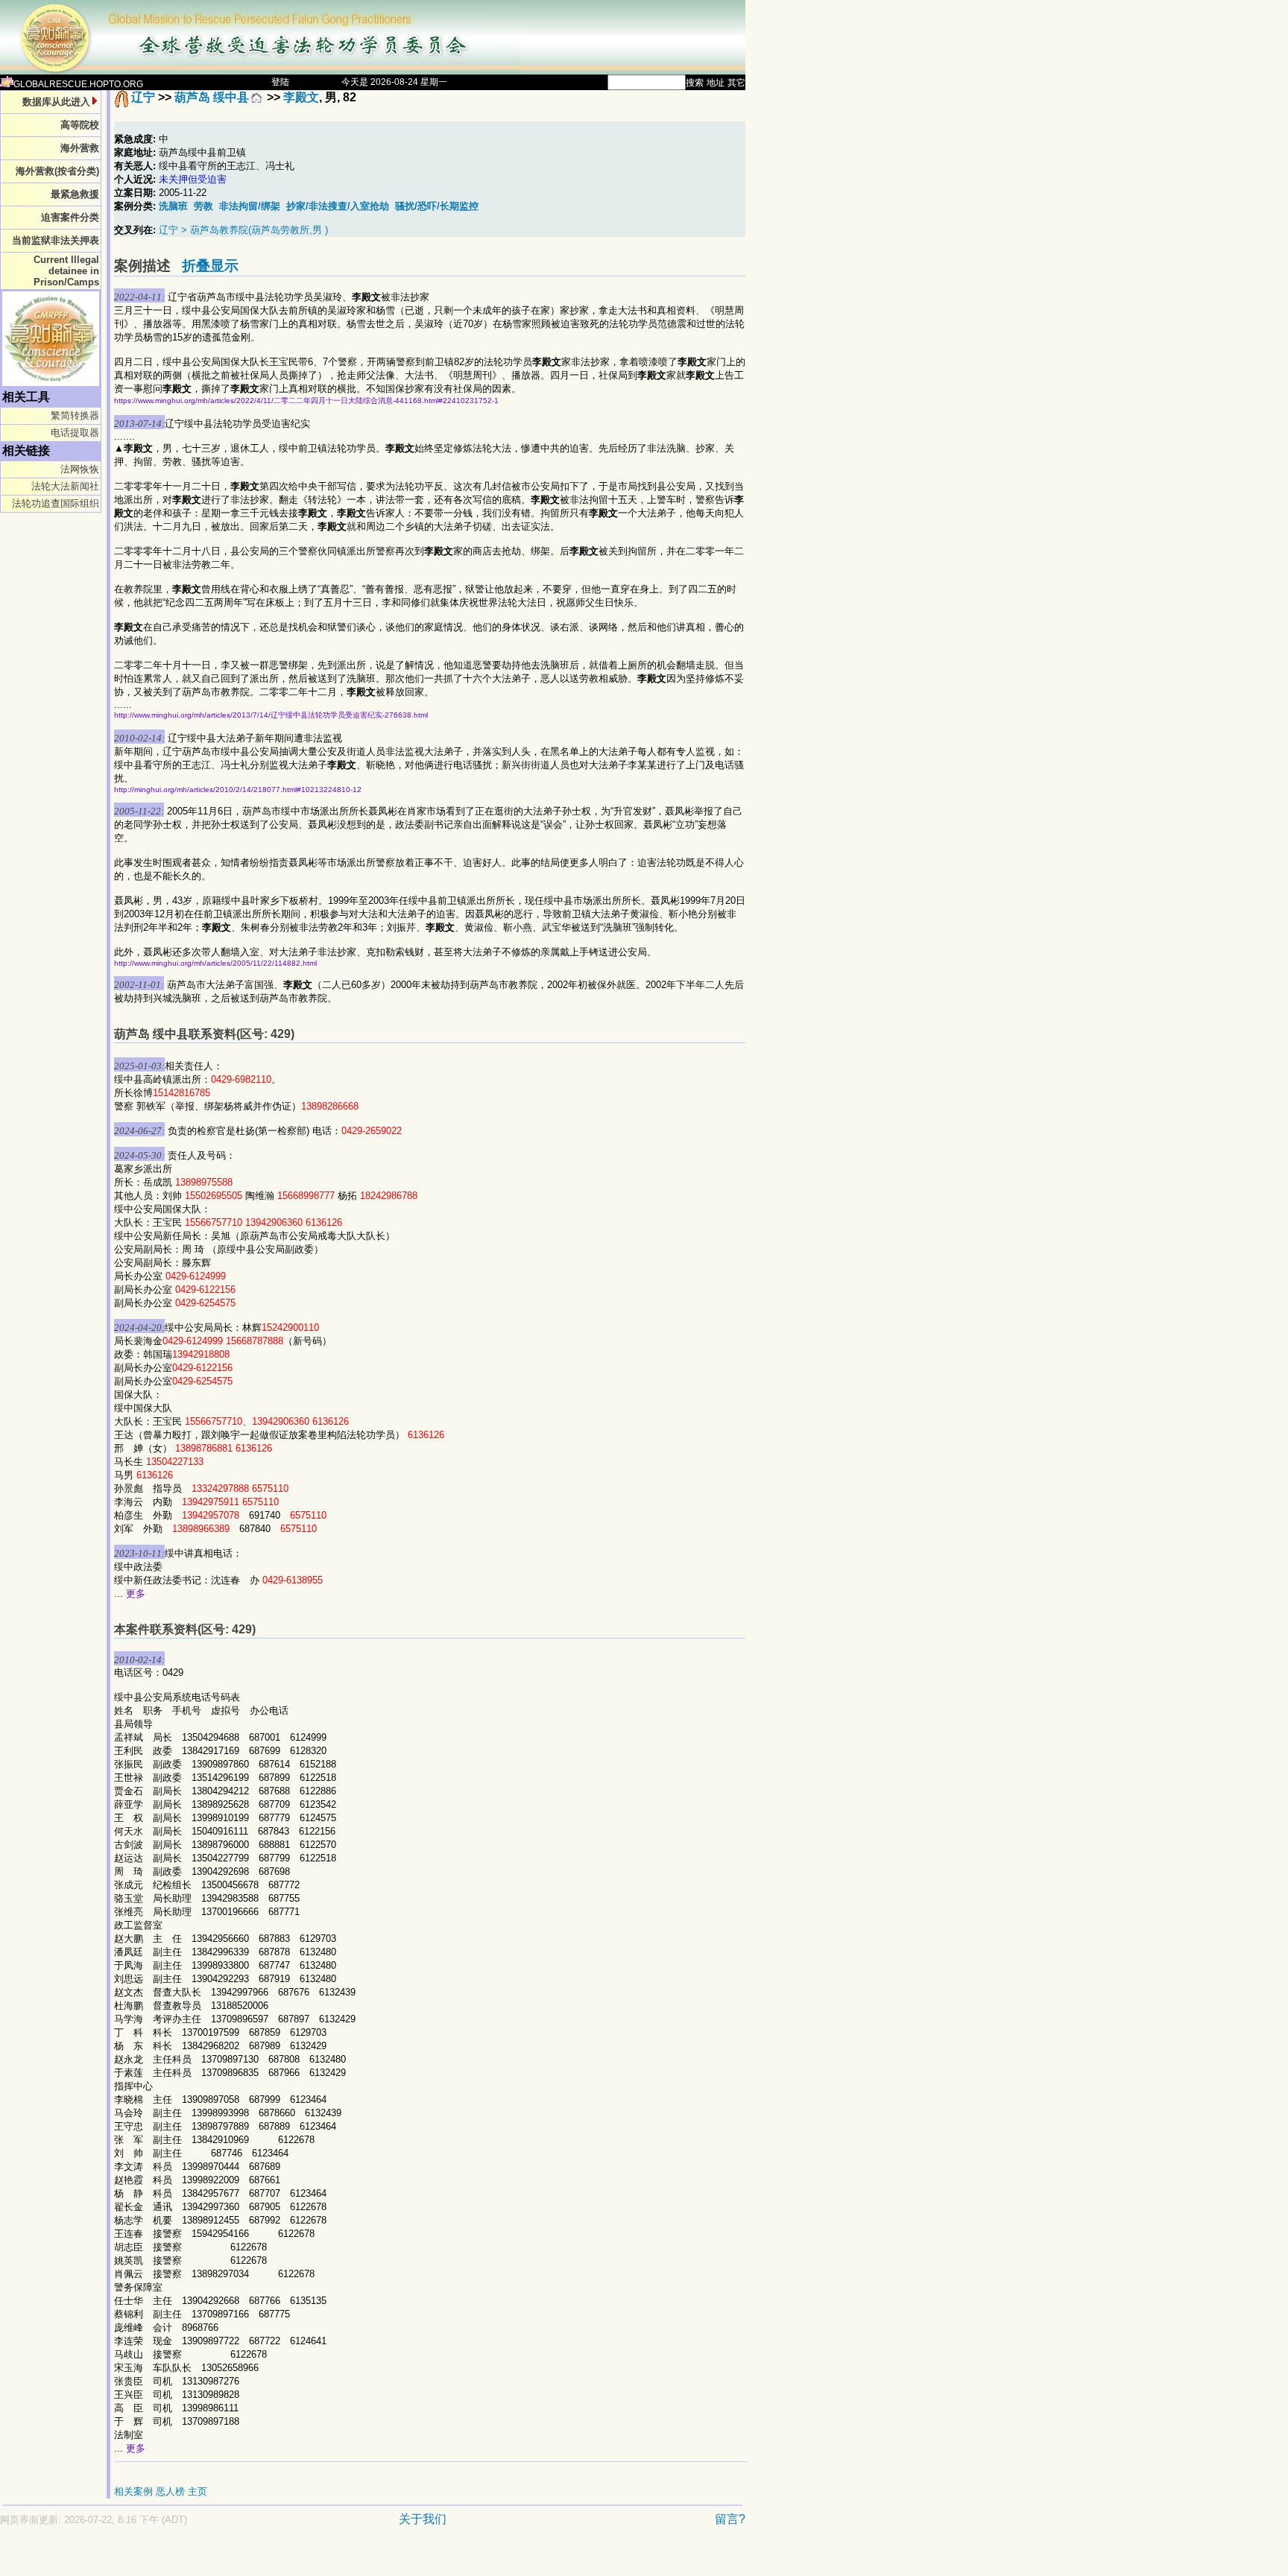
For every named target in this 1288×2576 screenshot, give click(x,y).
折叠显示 (210, 266)
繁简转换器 (75, 415)
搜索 (695, 83)
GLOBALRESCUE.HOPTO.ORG (78, 84)
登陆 (280, 82)
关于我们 (423, 2519)
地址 (716, 83)
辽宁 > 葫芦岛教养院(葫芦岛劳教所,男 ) (243, 230)
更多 (136, 1594)
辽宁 (143, 97)
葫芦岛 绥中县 (212, 97)
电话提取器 (75, 433)
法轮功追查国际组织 (56, 503)
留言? (730, 2519)
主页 (198, 2491)
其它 (736, 83)
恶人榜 (170, 2491)
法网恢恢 (80, 469)
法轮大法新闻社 (65, 486)
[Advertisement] (321, 2558)
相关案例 (133, 2491)
